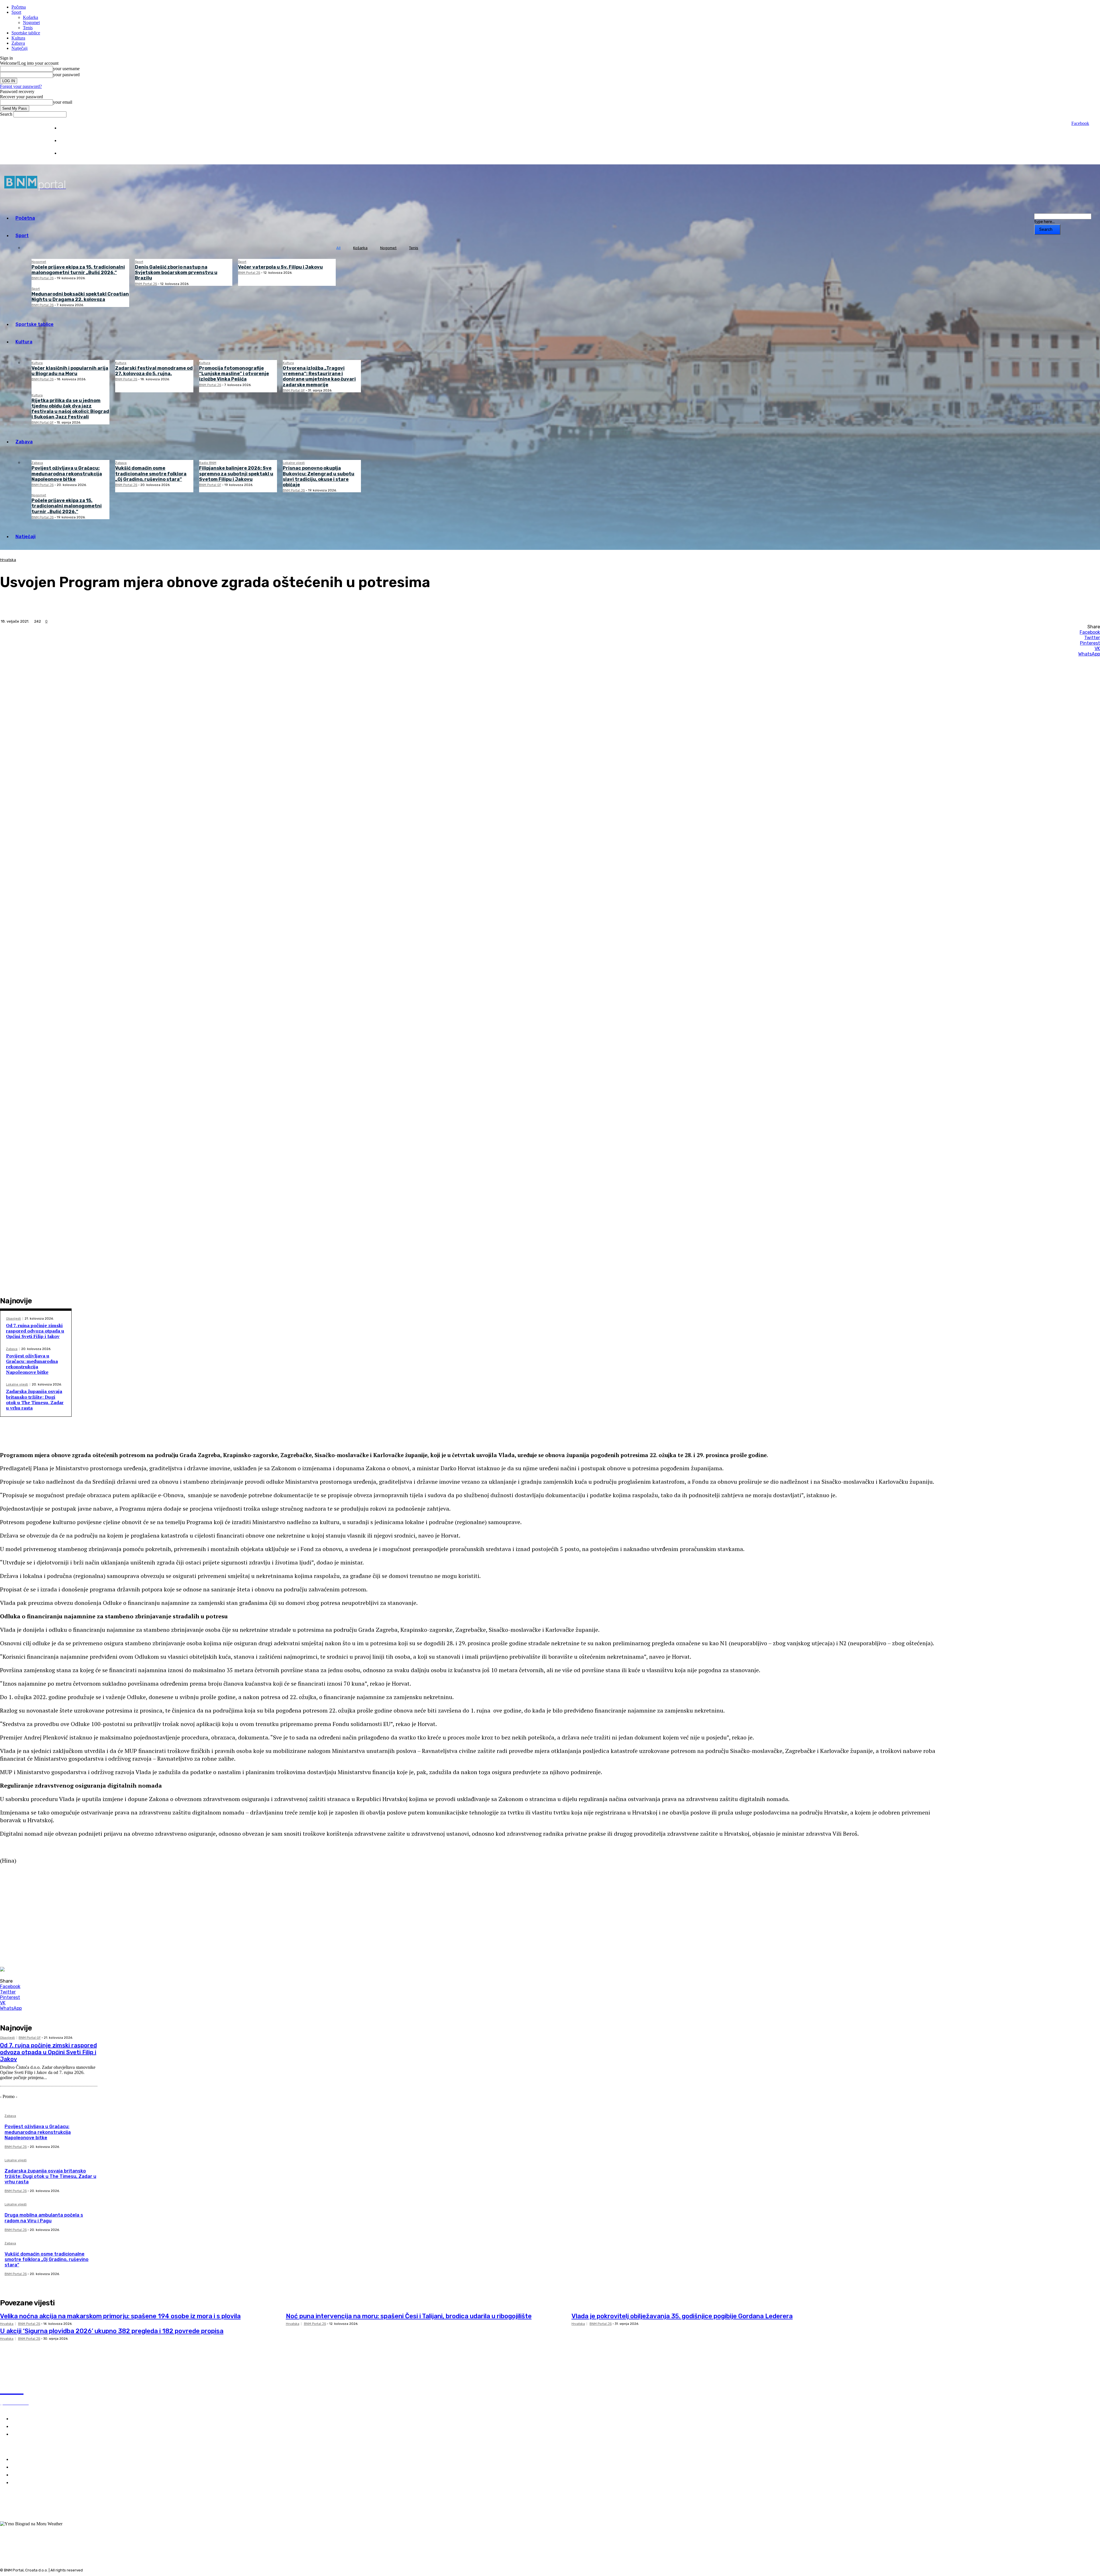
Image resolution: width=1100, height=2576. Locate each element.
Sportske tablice (26, 33)
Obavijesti (13, 1319)
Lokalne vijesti (294, 463)
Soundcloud (23, 2519)
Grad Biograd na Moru (35, 2460)
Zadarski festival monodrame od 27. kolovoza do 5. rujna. (154, 371)
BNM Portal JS (43, 278)
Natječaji (19, 48)
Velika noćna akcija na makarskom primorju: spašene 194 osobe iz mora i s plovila (120, 2316)
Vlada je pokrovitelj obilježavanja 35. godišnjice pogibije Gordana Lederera (682, 2316)
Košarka (31, 17)
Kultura (18, 38)
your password (66, 75)
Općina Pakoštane (31, 2475)
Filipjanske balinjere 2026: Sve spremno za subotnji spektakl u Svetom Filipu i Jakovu (236, 474)
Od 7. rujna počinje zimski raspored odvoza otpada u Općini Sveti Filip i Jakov (35, 1331)
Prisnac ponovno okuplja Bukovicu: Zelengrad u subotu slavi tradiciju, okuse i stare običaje (319, 476)
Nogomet (31, 22)
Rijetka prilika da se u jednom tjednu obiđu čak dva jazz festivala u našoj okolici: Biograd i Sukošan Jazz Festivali (70, 409)
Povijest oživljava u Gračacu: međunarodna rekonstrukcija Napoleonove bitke (67, 474)
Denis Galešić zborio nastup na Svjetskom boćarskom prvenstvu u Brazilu (176, 272)
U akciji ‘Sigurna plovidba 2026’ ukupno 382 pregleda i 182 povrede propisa (112, 2331)
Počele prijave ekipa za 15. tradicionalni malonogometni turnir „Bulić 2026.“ (78, 270)
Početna (19, 7)
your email (63, 102)
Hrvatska (8, 560)
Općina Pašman (28, 2483)
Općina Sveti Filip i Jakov (38, 2467)
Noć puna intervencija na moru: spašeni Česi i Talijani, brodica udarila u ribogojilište (409, 2316)
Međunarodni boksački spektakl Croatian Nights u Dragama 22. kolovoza (80, 297)
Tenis (28, 28)
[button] (476, 1880)
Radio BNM (208, 463)
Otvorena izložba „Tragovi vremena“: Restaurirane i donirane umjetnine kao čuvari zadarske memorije (319, 376)
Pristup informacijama (79, 153)
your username (66, 69)
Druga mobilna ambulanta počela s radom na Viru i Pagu (44, 2218)
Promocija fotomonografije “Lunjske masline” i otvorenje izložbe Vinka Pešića (234, 374)
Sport (16, 12)
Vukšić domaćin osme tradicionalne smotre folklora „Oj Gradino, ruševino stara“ (151, 474)
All (338, 248)
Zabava (18, 43)
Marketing (68, 141)
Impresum (68, 128)
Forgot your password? (21, 86)
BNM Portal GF (294, 390)
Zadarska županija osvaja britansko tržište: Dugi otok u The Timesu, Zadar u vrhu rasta (35, 1400)
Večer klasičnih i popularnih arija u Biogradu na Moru (70, 371)
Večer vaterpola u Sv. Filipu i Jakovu (280, 267)
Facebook (1080, 123)
